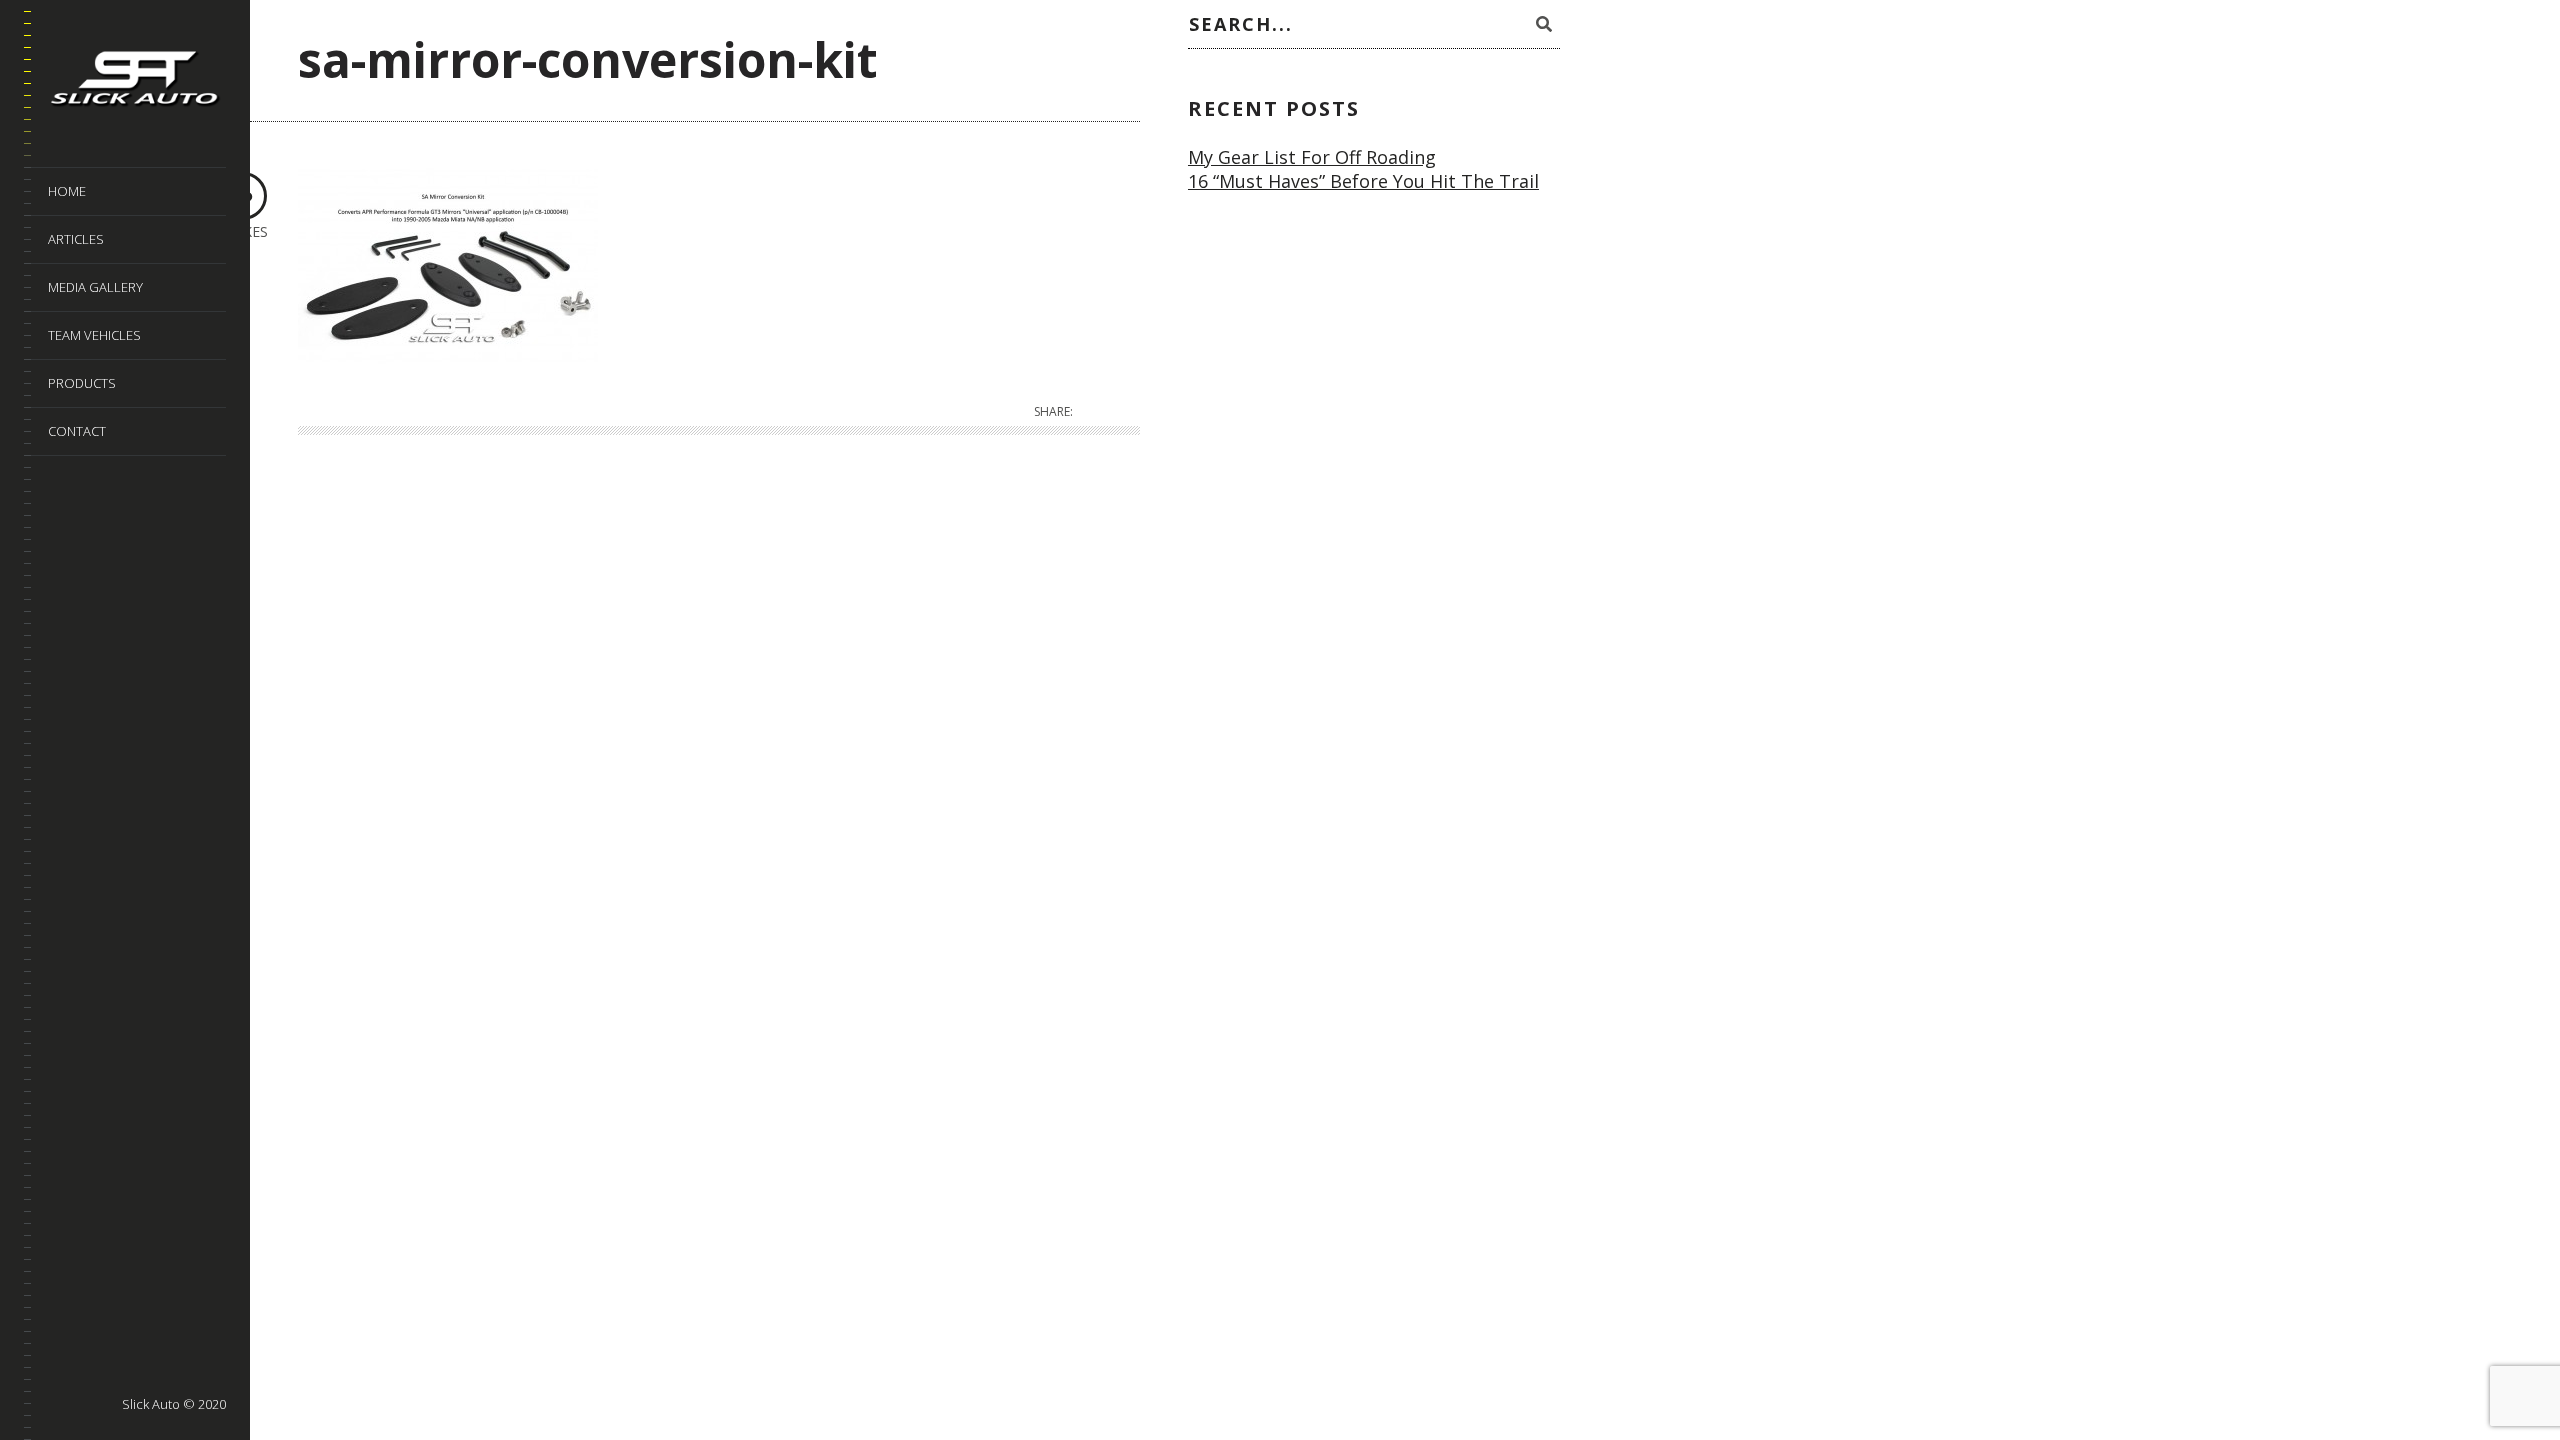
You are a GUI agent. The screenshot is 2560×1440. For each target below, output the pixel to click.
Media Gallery (95, 287)
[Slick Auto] (137, 81)
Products (82, 383)
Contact (77, 431)
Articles (76, 239)
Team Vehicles (94, 335)
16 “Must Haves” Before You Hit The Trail (1363, 181)
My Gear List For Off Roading (1312, 157)
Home (67, 191)
